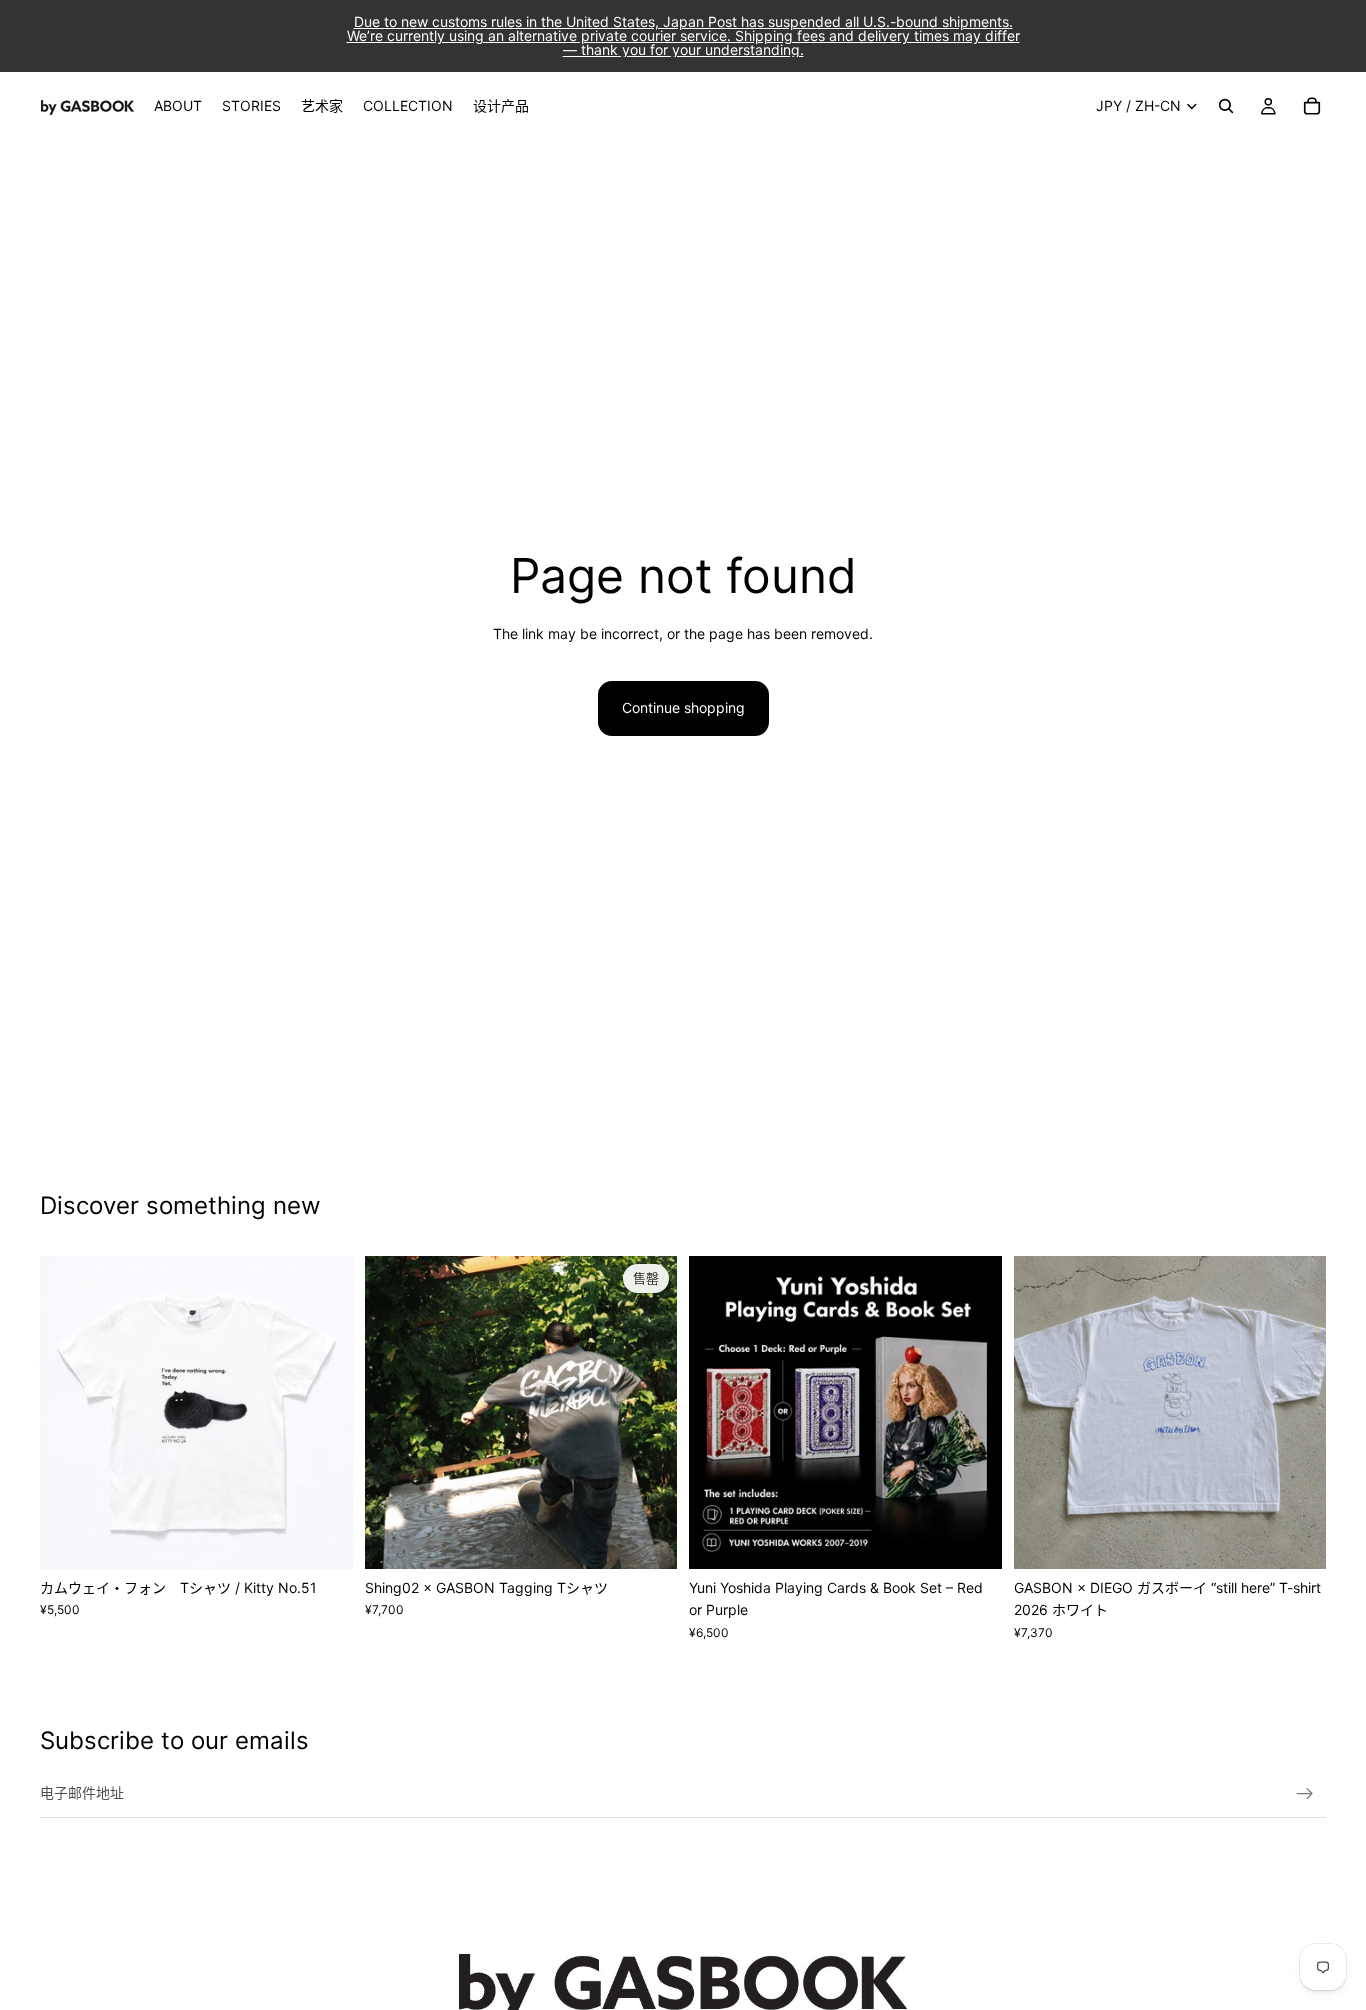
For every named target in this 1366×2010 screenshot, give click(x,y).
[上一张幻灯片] (70, 1412)
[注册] (1305, 1794)
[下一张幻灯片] (323, 1412)
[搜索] (1226, 106)
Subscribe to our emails (174, 1740)
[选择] (322, 1538)
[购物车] (1312, 106)
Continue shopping (683, 707)
